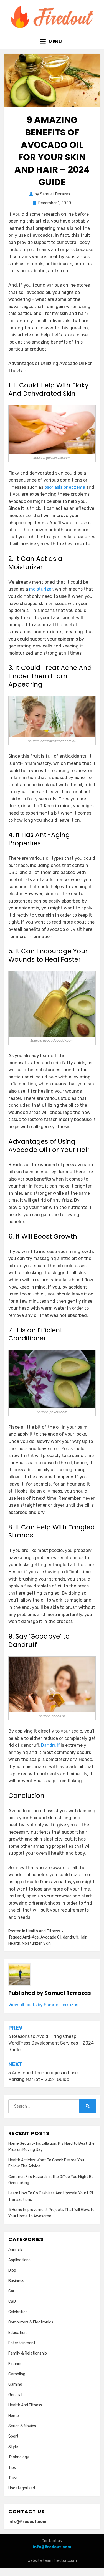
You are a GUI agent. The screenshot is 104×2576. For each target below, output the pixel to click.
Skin (47, 1943)
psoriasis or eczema (65, 487)
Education (17, 2333)
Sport (13, 2436)
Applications (19, 2260)
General (15, 2395)
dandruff (70, 1937)
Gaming (15, 2384)
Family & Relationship (28, 2353)
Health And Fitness (43, 1931)
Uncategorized (22, 2488)
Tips (12, 2468)
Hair (83, 1937)
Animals (15, 2249)
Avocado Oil (51, 1937)
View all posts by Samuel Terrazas (43, 2005)
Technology (19, 2457)
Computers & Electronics (31, 2322)
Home (14, 2416)
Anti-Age (31, 1937)
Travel (14, 2478)
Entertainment (22, 2343)
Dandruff (50, 1745)
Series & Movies (22, 2426)
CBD (12, 2301)
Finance (15, 2364)
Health (14, 1943)
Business (16, 2281)
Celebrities (18, 2312)
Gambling (17, 2374)
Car (11, 2291)
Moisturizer (32, 1943)
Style (13, 2447)
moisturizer (41, 589)
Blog (12, 2270)
